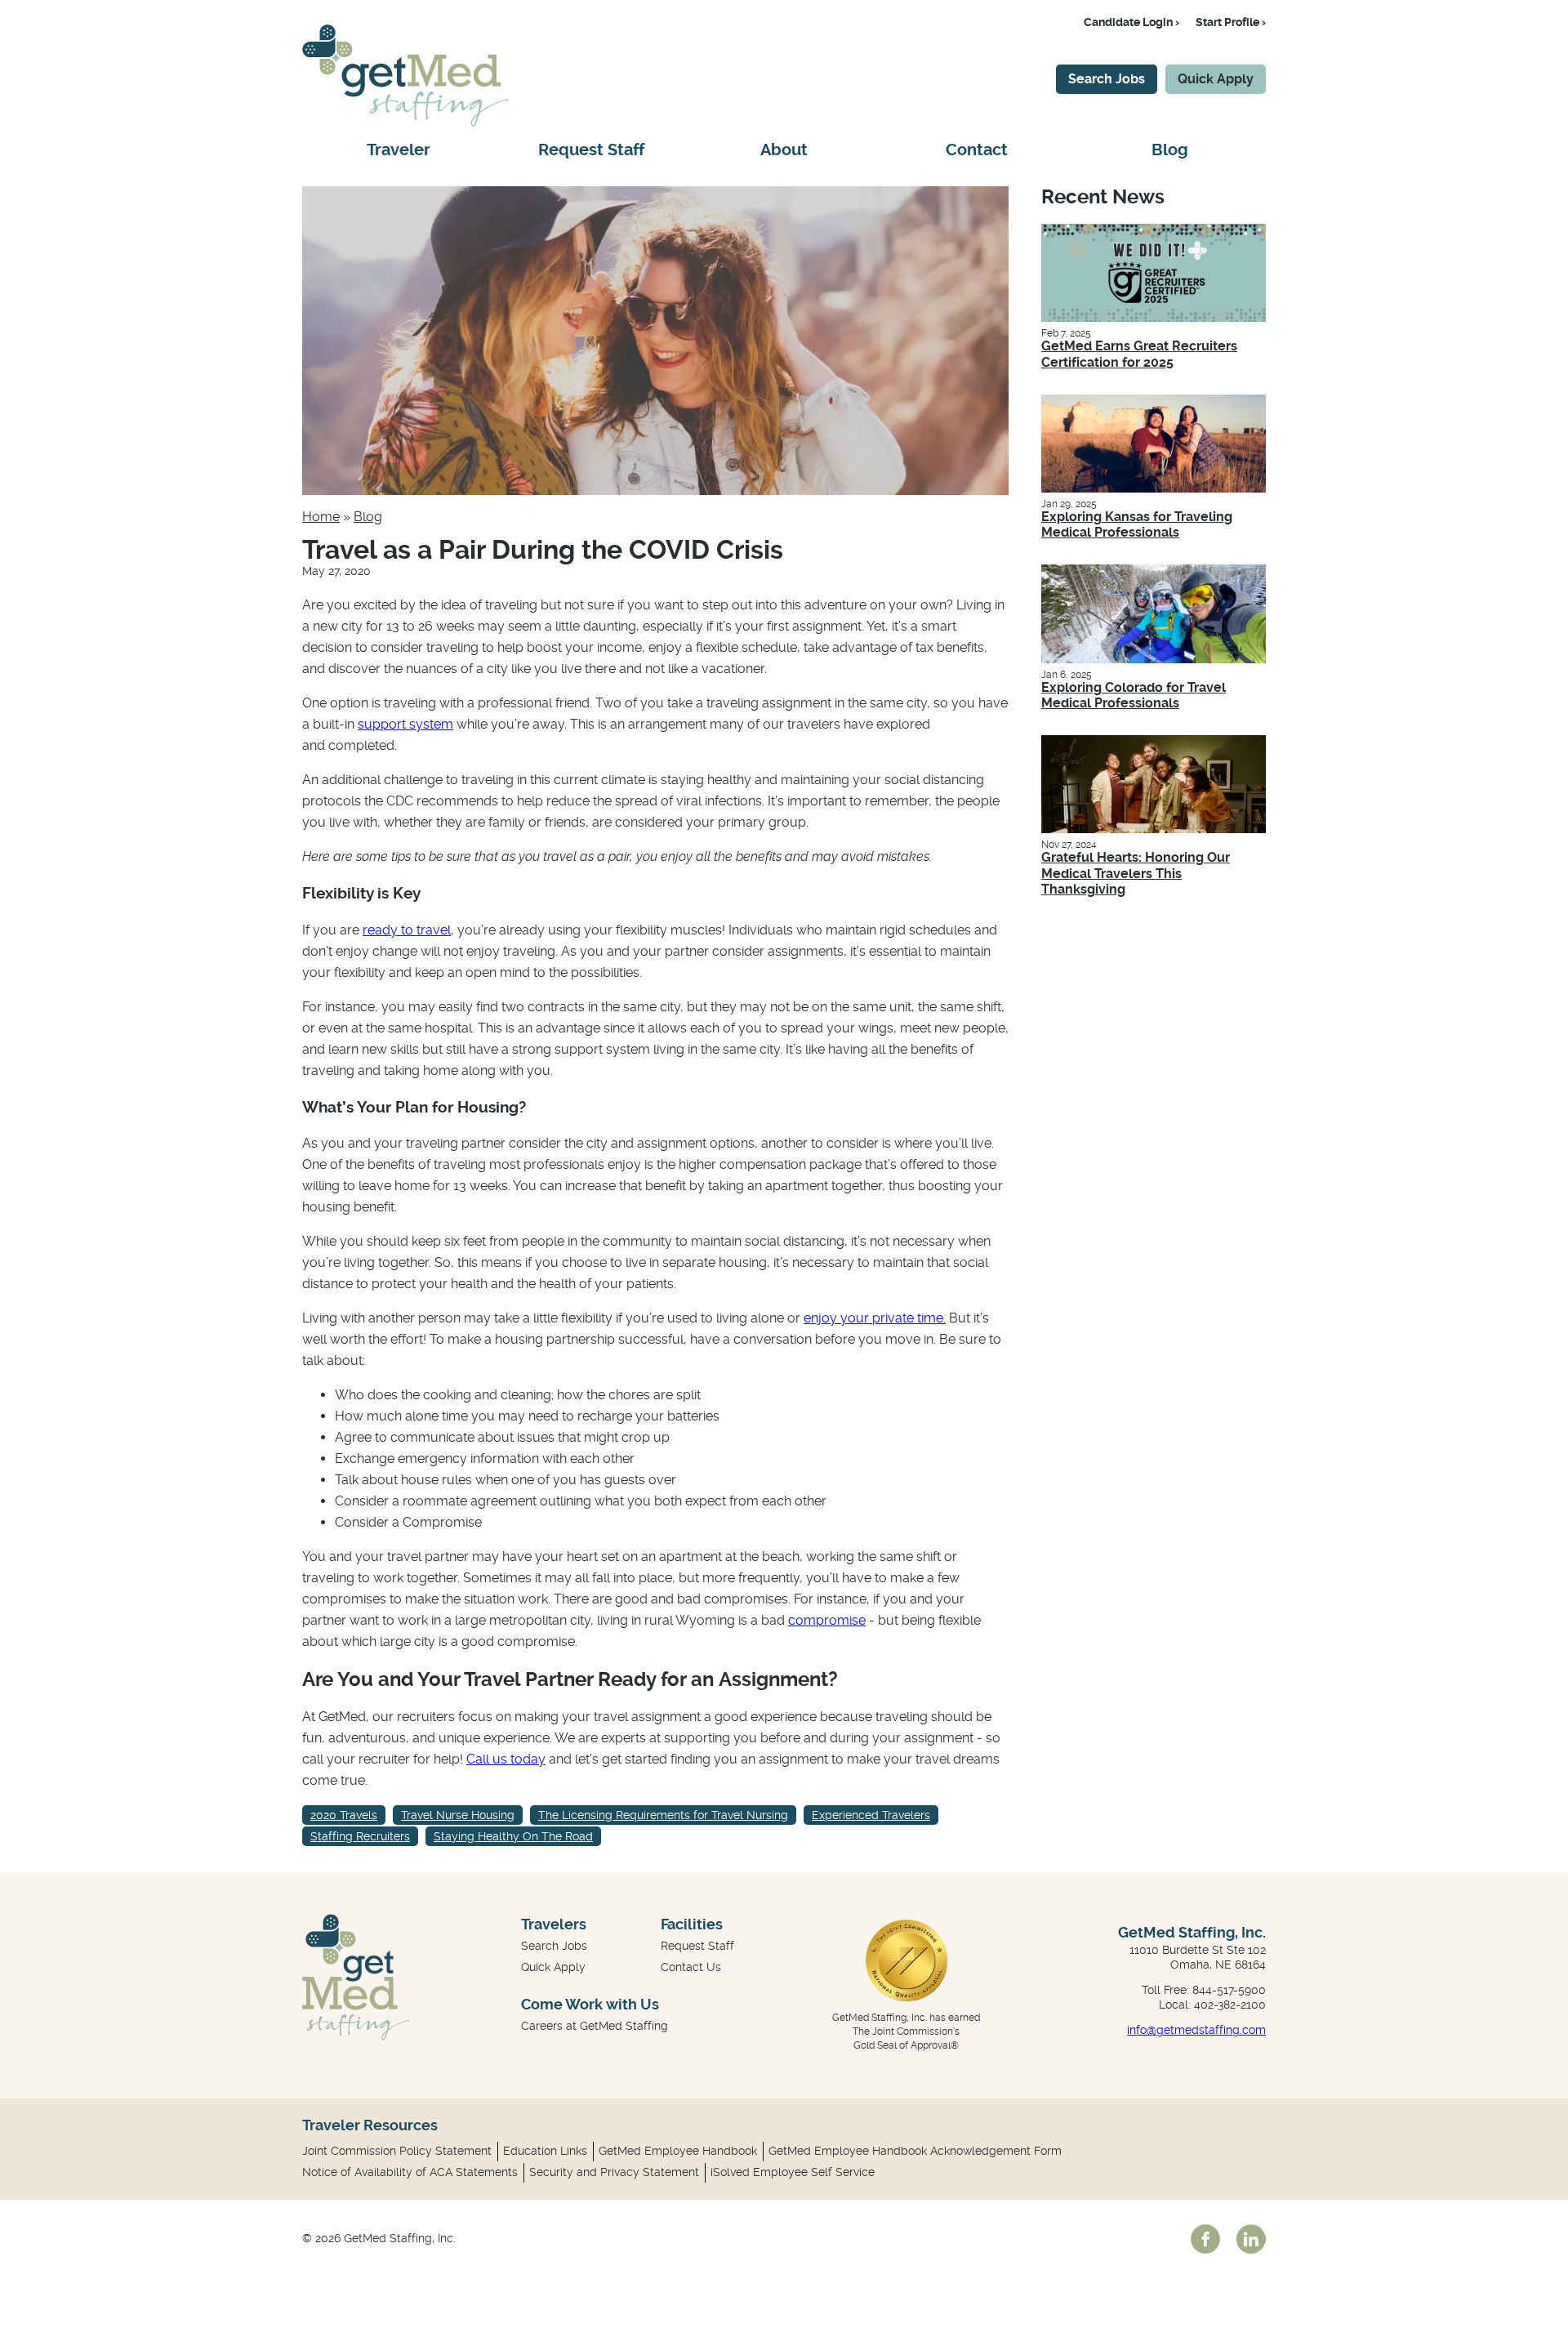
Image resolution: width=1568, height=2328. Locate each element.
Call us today (506, 1759)
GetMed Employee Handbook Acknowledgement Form (915, 2151)
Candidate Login (1128, 22)
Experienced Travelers (871, 1815)
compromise (827, 1620)
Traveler (399, 150)
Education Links (545, 2151)
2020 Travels (344, 1815)
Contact (977, 150)
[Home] (405, 122)
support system (405, 724)
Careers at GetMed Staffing (595, 2026)
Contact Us (691, 1967)
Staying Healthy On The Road (513, 1836)
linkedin (1251, 2239)
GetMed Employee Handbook (678, 2151)
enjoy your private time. (875, 1318)
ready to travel (407, 930)
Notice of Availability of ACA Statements (410, 2172)
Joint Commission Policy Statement (397, 2151)
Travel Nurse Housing (458, 1815)
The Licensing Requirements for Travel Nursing (663, 1815)
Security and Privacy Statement (614, 2172)
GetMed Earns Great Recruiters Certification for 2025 (1139, 354)
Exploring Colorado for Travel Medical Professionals (1134, 695)
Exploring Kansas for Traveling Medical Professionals (1137, 524)
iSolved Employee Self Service (793, 2172)
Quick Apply (1216, 79)
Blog (1170, 150)
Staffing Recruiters (360, 1836)
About (784, 150)
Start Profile (1227, 22)
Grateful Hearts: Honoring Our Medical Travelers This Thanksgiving (1136, 873)
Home (321, 517)
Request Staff (591, 150)
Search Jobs (1107, 79)
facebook (1205, 2239)
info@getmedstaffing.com (1196, 2030)
